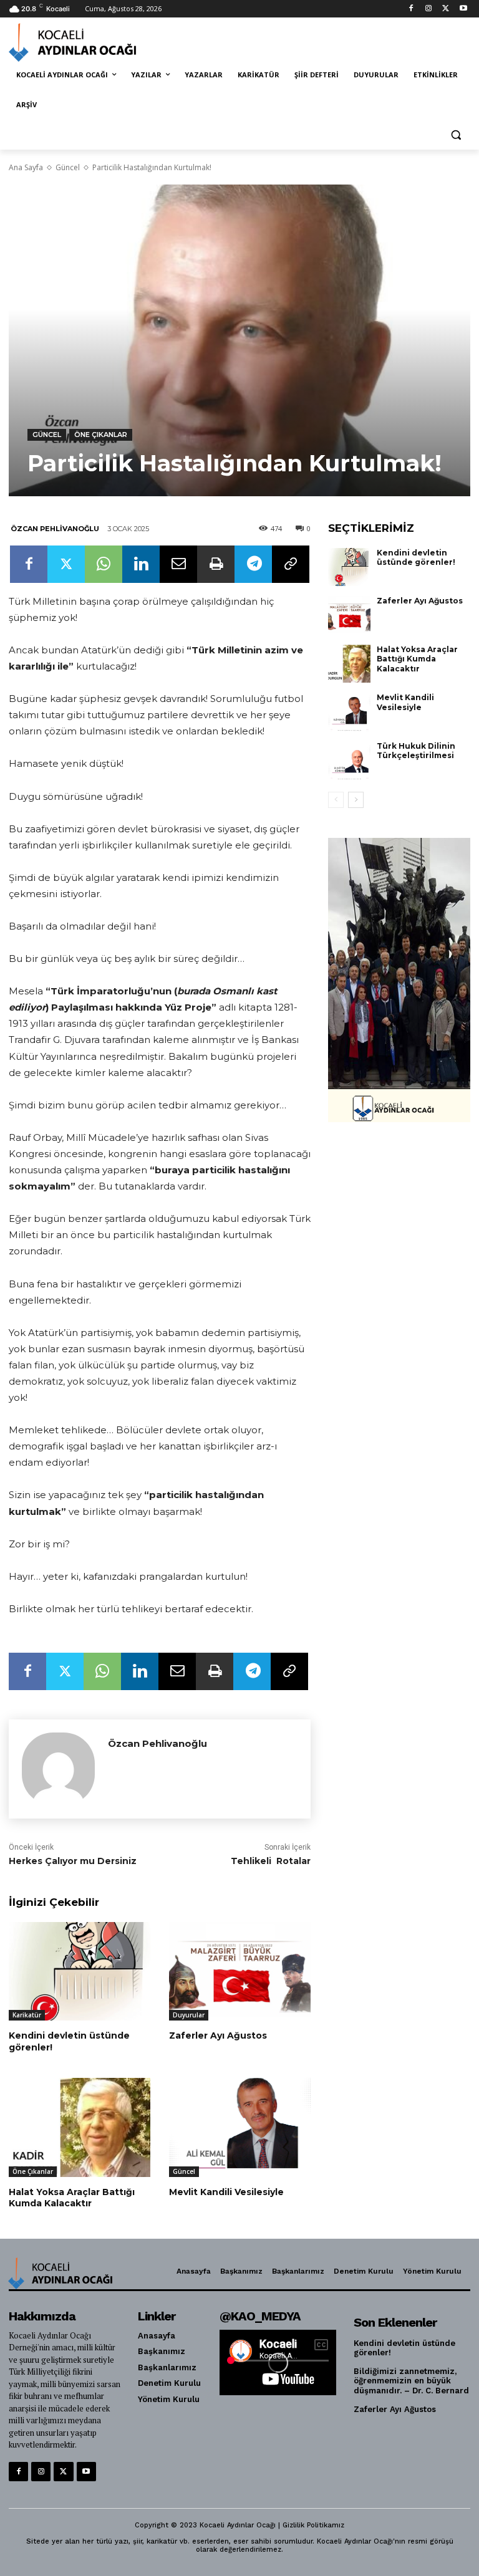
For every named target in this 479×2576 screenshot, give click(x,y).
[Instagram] (429, 9)
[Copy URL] (291, 564)
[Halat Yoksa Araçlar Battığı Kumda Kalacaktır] (80, 2127)
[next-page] (356, 800)
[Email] (178, 564)
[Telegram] (253, 564)
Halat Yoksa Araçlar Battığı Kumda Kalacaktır (72, 2198)
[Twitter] (446, 9)
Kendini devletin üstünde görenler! (69, 2041)
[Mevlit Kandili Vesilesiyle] (240, 2127)
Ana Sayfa (26, 167)
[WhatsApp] (104, 564)
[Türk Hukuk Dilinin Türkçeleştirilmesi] (349, 761)
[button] (456, 135)
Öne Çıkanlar (101, 435)
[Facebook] (411, 9)
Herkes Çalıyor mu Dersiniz (73, 1861)
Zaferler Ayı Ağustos (218, 2035)
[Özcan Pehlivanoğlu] (58, 1769)
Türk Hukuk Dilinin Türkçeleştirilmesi (416, 751)
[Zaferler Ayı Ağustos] (240, 1972)
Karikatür (27, 2015)
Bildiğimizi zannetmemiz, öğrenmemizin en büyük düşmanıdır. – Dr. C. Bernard (411, 2381)
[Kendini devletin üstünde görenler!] (80, 1972)
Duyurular (189, 2015)
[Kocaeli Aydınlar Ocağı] (94, 42)
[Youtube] (463, 9)
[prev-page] (336, 800)
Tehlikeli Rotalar (271, 1861)
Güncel (68, 167)
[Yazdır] (216, 564)
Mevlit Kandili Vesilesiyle (226, 2192)
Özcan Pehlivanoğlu (55, 529)
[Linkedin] (141, 564)
